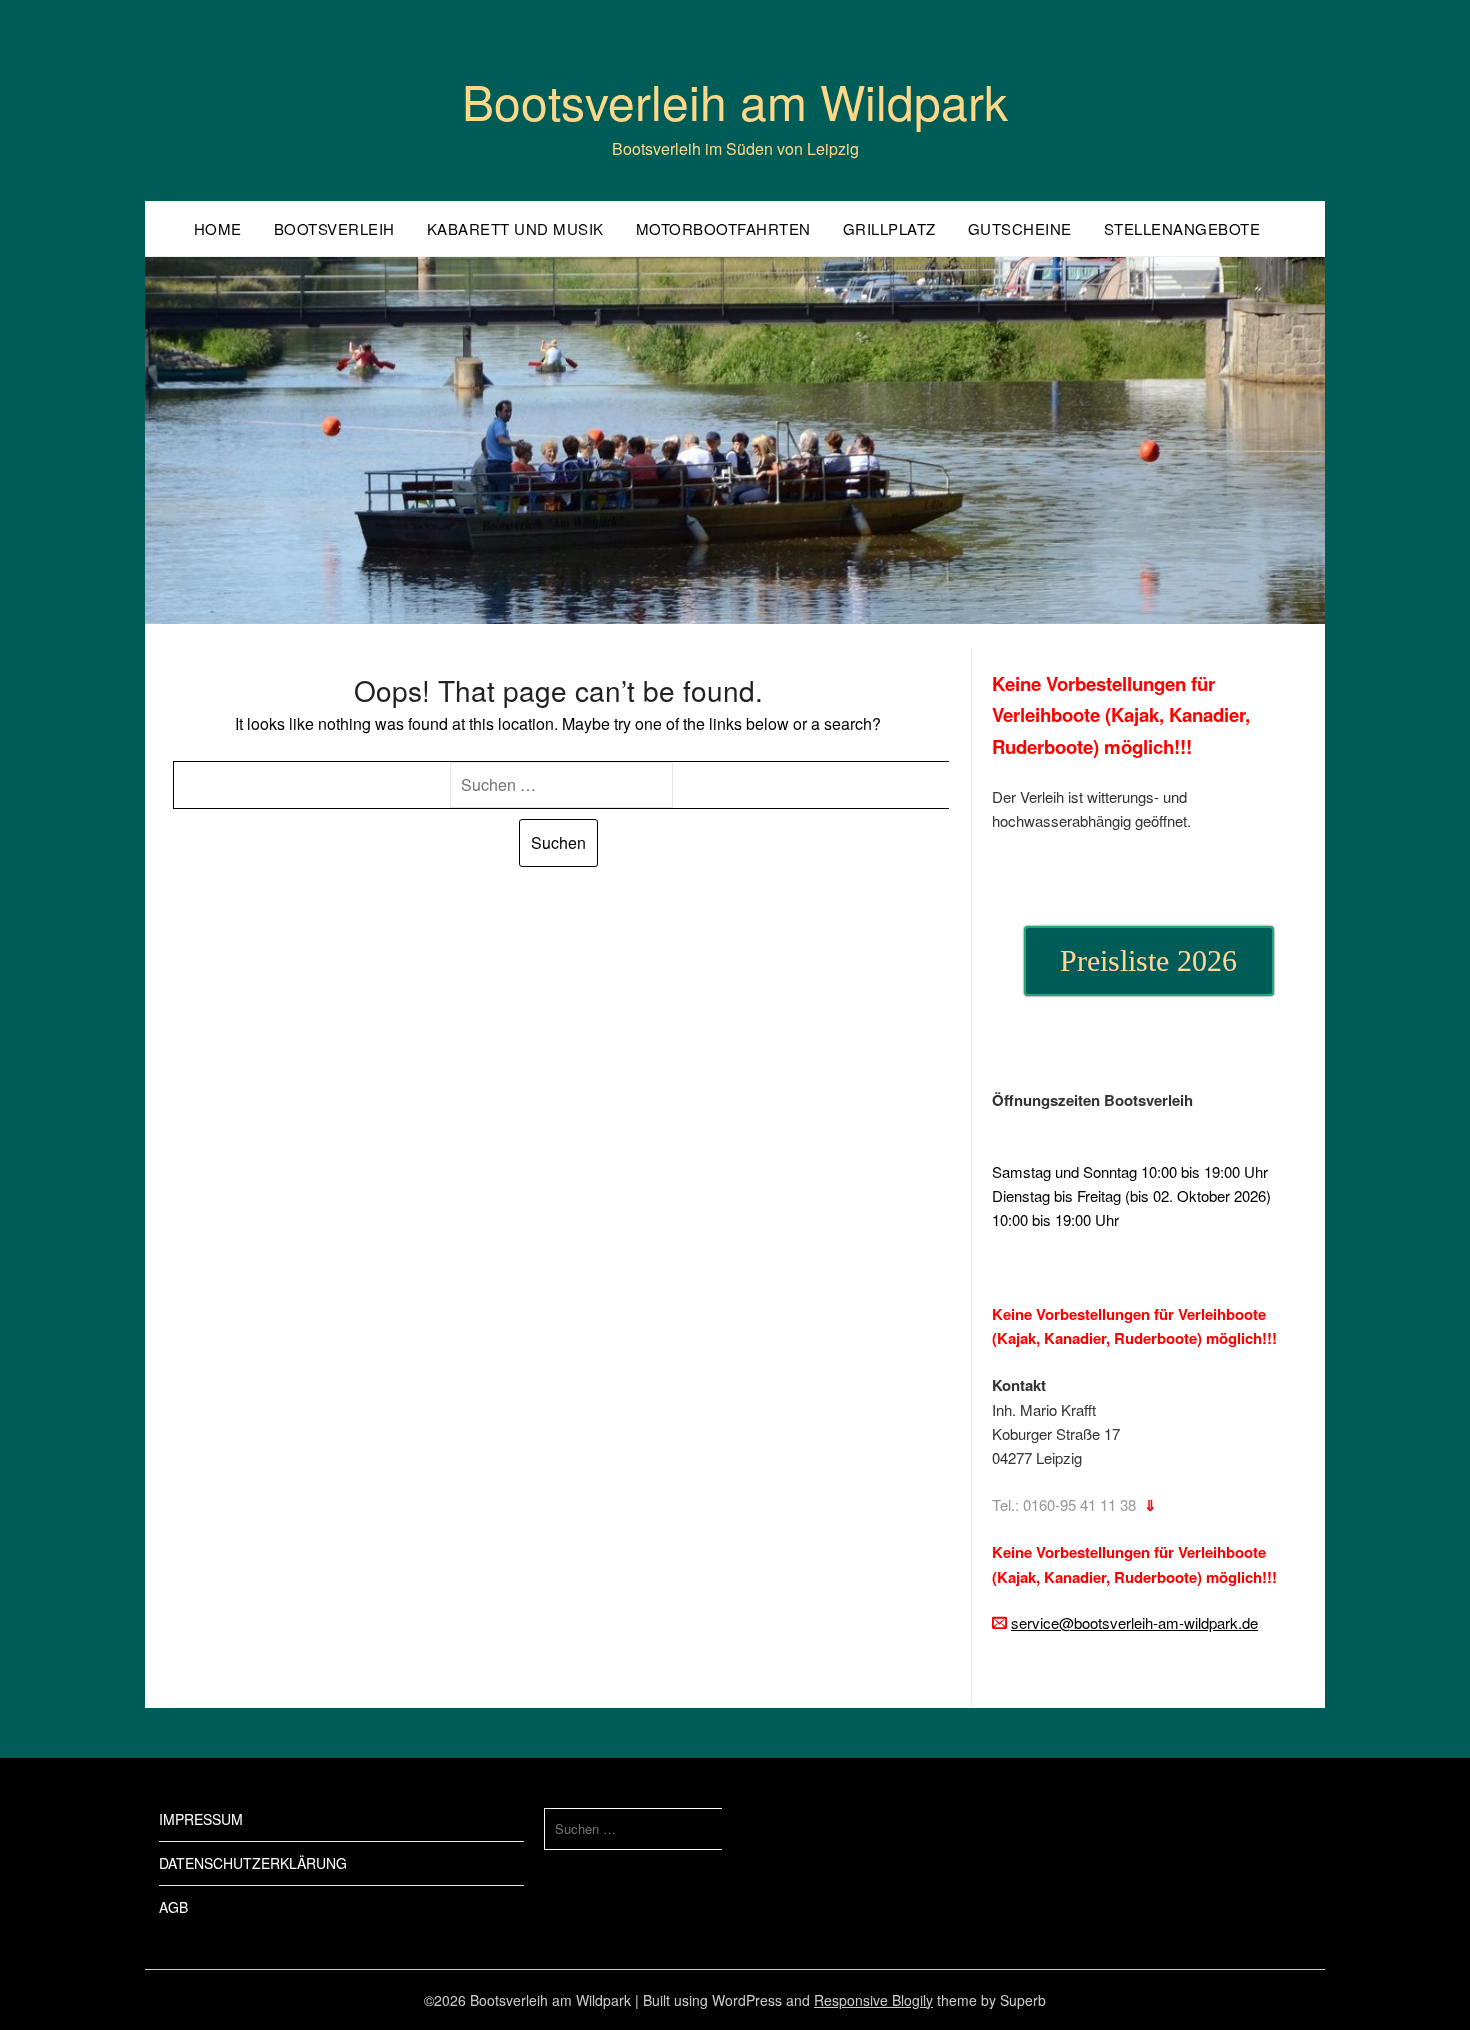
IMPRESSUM (201, 1819)
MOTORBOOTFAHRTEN (723, 228)
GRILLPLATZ (889, 228)
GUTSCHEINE (1020, 228)
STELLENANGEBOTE (1182, 228)
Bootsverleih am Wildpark (735, 100)
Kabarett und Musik (515, 228)
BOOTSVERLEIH (334, 228)
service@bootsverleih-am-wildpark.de (1134, 1622)
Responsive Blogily (873, 2000)
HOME (218, 228)
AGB (173, 1907)
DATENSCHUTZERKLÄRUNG (253, 1863)
